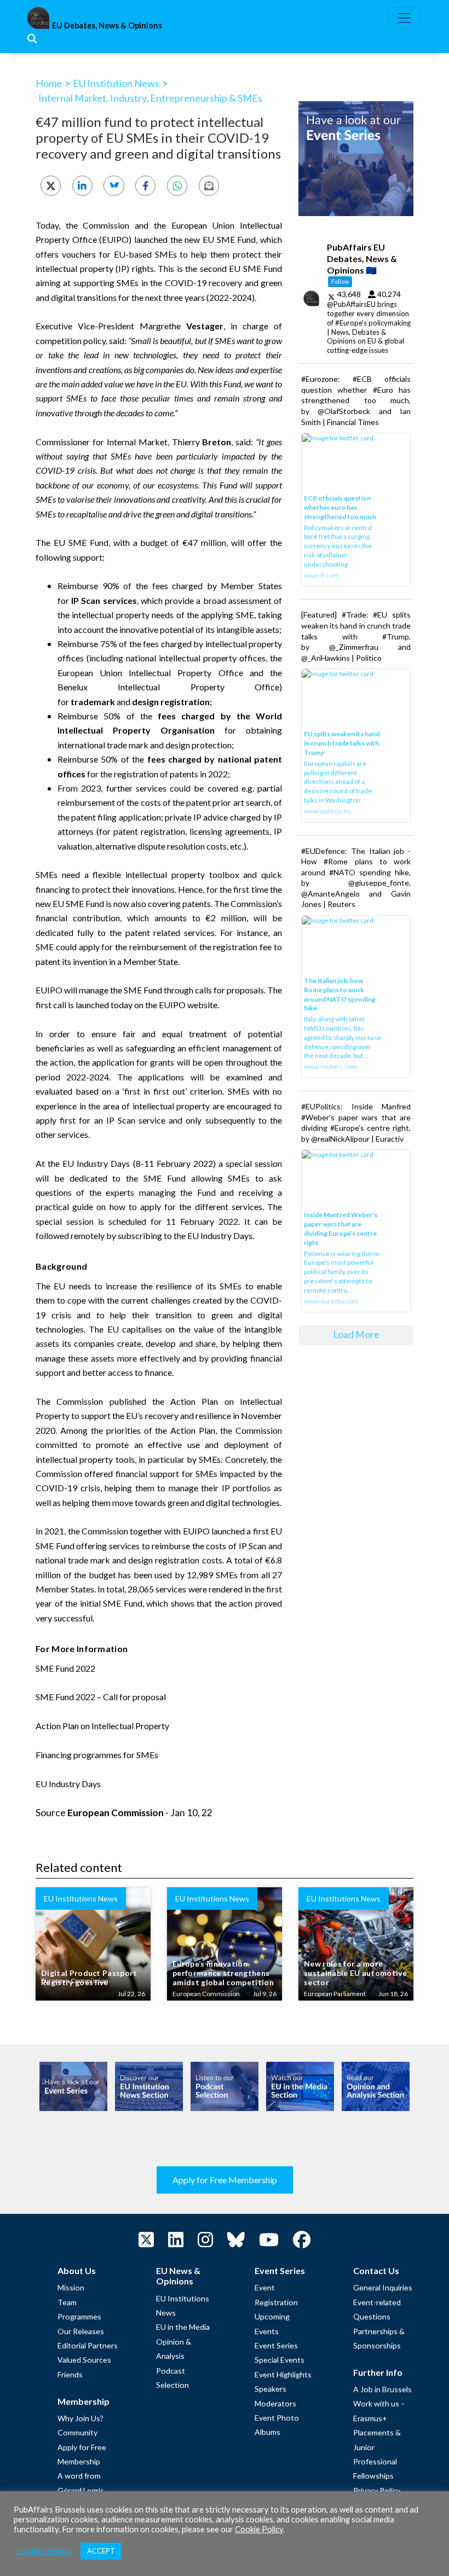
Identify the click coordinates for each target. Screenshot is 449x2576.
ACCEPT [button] (101, 2551)
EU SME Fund (229, 239)
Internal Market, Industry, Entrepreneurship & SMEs (150, 98)
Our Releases (81, 2331)
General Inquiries (383, 2287)
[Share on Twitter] (51, 186)
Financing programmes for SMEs (97, 1755)
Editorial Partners (88, 2345)
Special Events (280, 2360)
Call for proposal (134, 1697)
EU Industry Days (96, 1163)
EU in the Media (183, 2327)
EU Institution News (116, 83)
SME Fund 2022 (65, 1668)
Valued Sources (84, 2360)
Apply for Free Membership (225, 2180)
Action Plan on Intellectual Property (102, 1726)
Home (49, 83)
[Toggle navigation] (404, 18)
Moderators (275, 2403)
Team (67, 2302)
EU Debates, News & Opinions (107, 25)
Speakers (270, 2389)
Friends (70, 2374)
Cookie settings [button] (44, 2551)
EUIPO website (188, 1005)
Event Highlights (283, 2374)
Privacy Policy (377, 2490)
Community (77, 2432)
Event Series (276, 2345)
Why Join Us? (80, 2418)
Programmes (79, 2316)
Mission (71, 2287)
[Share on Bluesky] (114, 186)
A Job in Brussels (382, 2389)
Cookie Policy (259, 2529)
